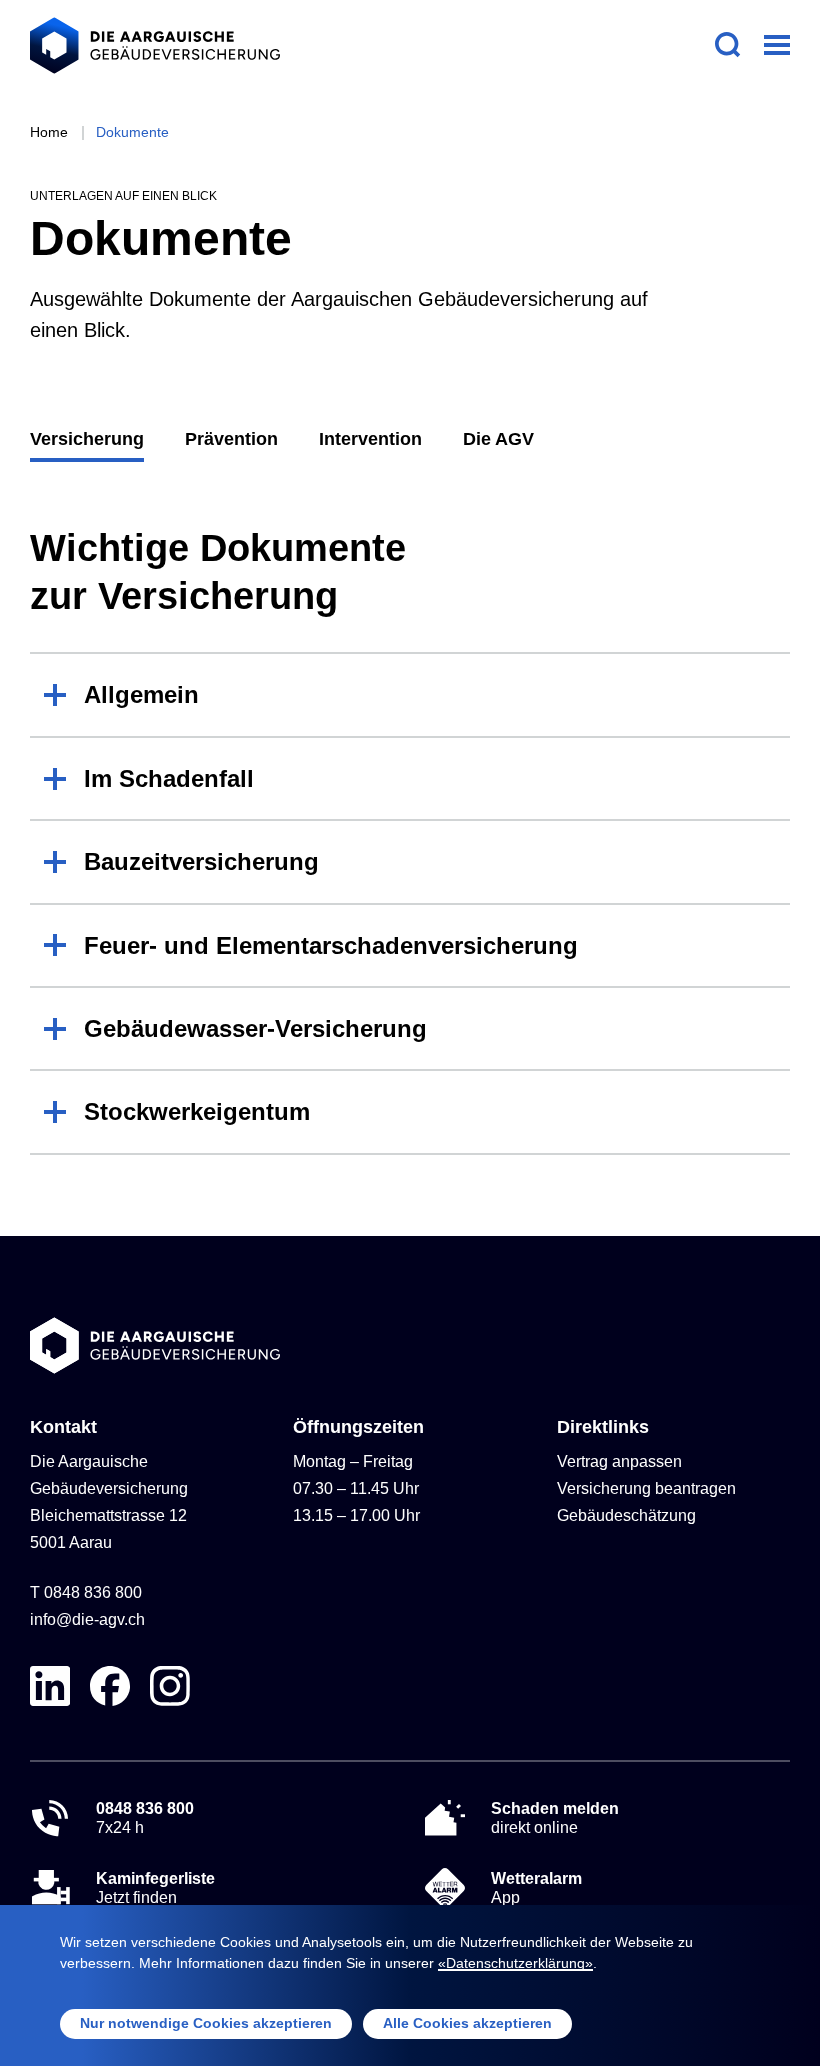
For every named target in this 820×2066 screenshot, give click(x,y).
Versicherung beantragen (646, 1488)
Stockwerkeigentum (197, 1111)
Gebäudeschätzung (626, 1515)
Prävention (231, 439)
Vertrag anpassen (619, 1461)
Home (49, 132)
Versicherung (87, 439)
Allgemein (141, 694)
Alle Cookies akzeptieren (467, 2023)
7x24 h (145, 1818)
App (536, 1888)
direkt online (555, 1818)
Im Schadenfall (169, 778)
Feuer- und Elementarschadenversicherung (331, 945)
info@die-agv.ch (87, 1619)
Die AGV (498, 439)
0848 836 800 (93, 1592)
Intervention (370, 439)
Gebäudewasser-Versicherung (255, 1028)
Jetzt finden (155, 1888)
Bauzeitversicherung (201, 861)
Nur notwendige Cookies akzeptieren (206, 2023)
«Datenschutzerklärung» (515, 1963)
